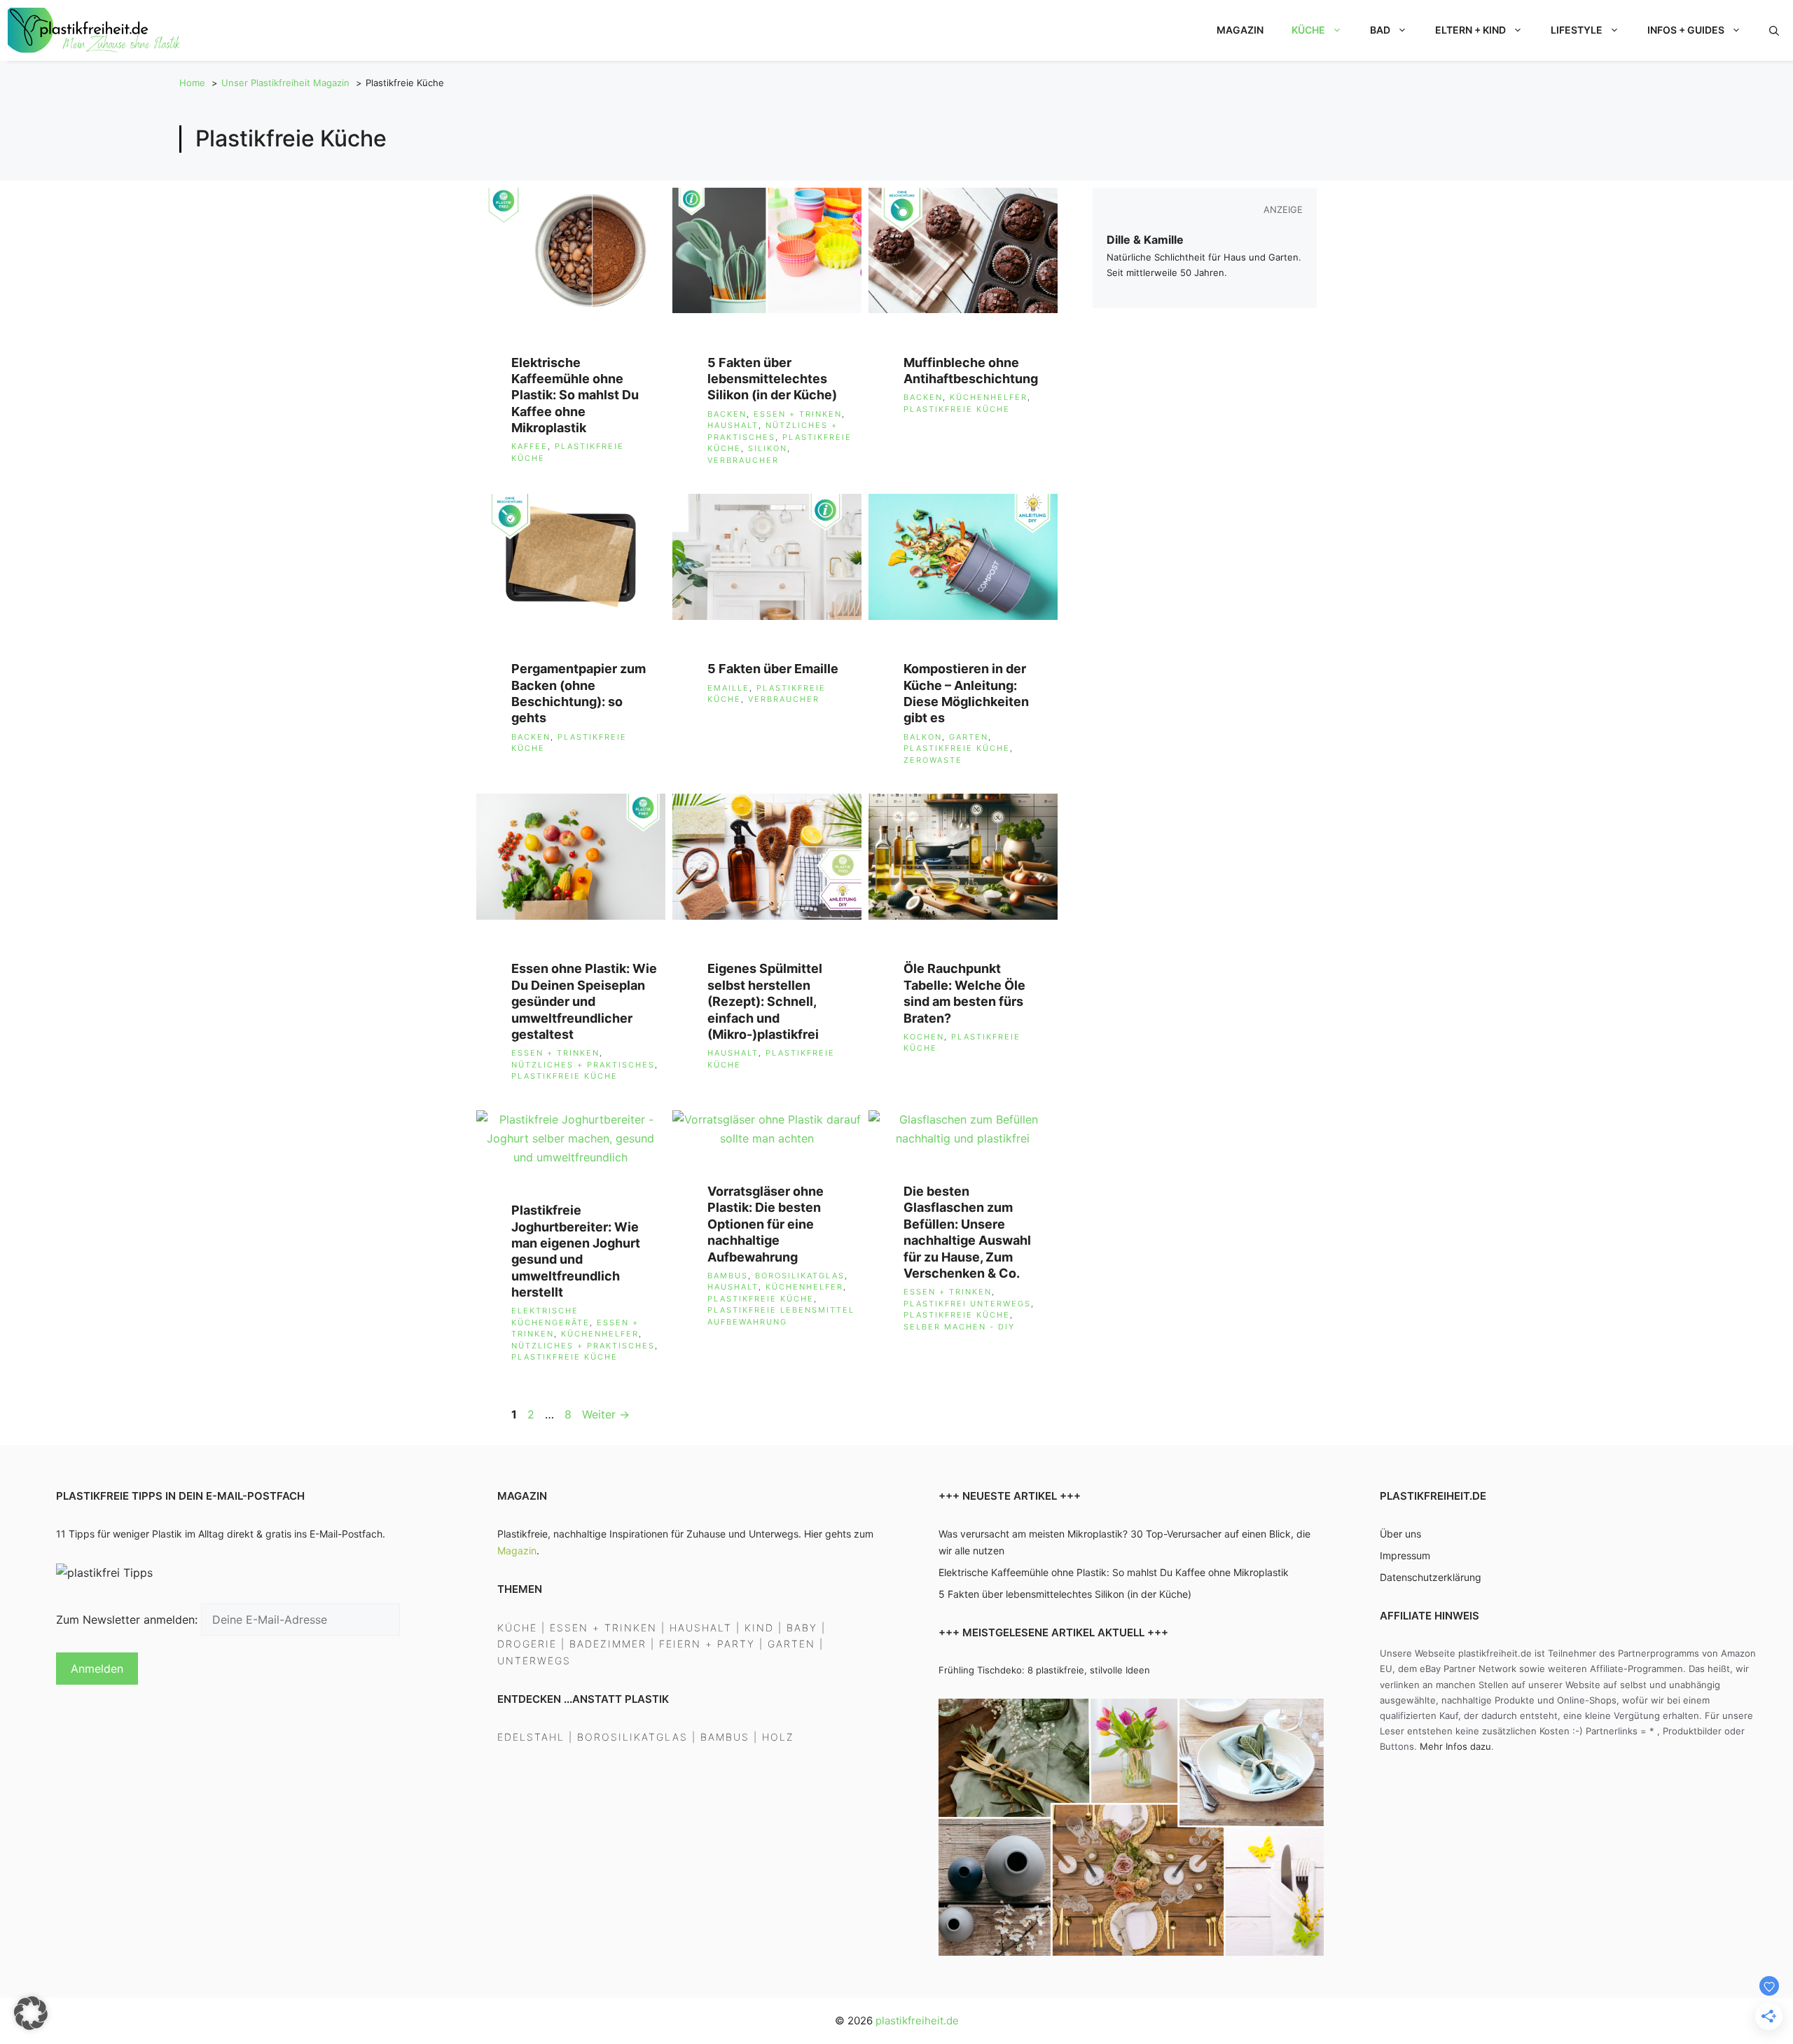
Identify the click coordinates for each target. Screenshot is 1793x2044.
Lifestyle (1577, 30)
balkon (923, 737)
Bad (1380, 30)
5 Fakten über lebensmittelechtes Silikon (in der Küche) (772, 379)
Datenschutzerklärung (1431, 1577)
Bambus (728, 1276)
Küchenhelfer (989, 397)
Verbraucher (743, 460)
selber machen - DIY (959, 1327)
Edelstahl (531, 1737)
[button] (1774, 30)
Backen (727, 414)
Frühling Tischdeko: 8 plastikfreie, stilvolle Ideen (1044, 1670)
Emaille (728, 688)
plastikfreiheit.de (917, 2021)
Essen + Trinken (798, 414)
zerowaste (933, 760)
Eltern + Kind (1470, 30)
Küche (1308, 30)
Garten (969, 737)
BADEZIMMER (608, 1644)
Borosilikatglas (800, 1276)
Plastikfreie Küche (957, 409)
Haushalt (733, 425)
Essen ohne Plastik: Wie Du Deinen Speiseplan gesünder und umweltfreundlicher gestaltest (584, 1001)
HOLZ (778, 1737)
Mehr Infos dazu (1455, 1746)
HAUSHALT (701, 1628)
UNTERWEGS (534, 1660)
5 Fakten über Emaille (773, 669)
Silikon (768, 448)
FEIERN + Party (707, 1644)
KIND (759, 1628)
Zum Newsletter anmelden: (129, 1620)
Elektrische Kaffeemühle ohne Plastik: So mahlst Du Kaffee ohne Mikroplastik (575, 395)
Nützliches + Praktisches (583, 1065)
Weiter (606, 1414)
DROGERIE (527, 1644)
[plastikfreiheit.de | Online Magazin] (96, 30)
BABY (802, 1628)
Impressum (1405, 1555)
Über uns (1400, 1534)
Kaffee (529, 446)
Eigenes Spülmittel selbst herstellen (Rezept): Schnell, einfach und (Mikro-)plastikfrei (765, 1001)
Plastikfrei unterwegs (967, 1304)
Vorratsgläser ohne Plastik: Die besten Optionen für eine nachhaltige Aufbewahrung (766, 1224)
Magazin (1240, 30)
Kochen (924, 1037)
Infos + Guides (1686, 30)
